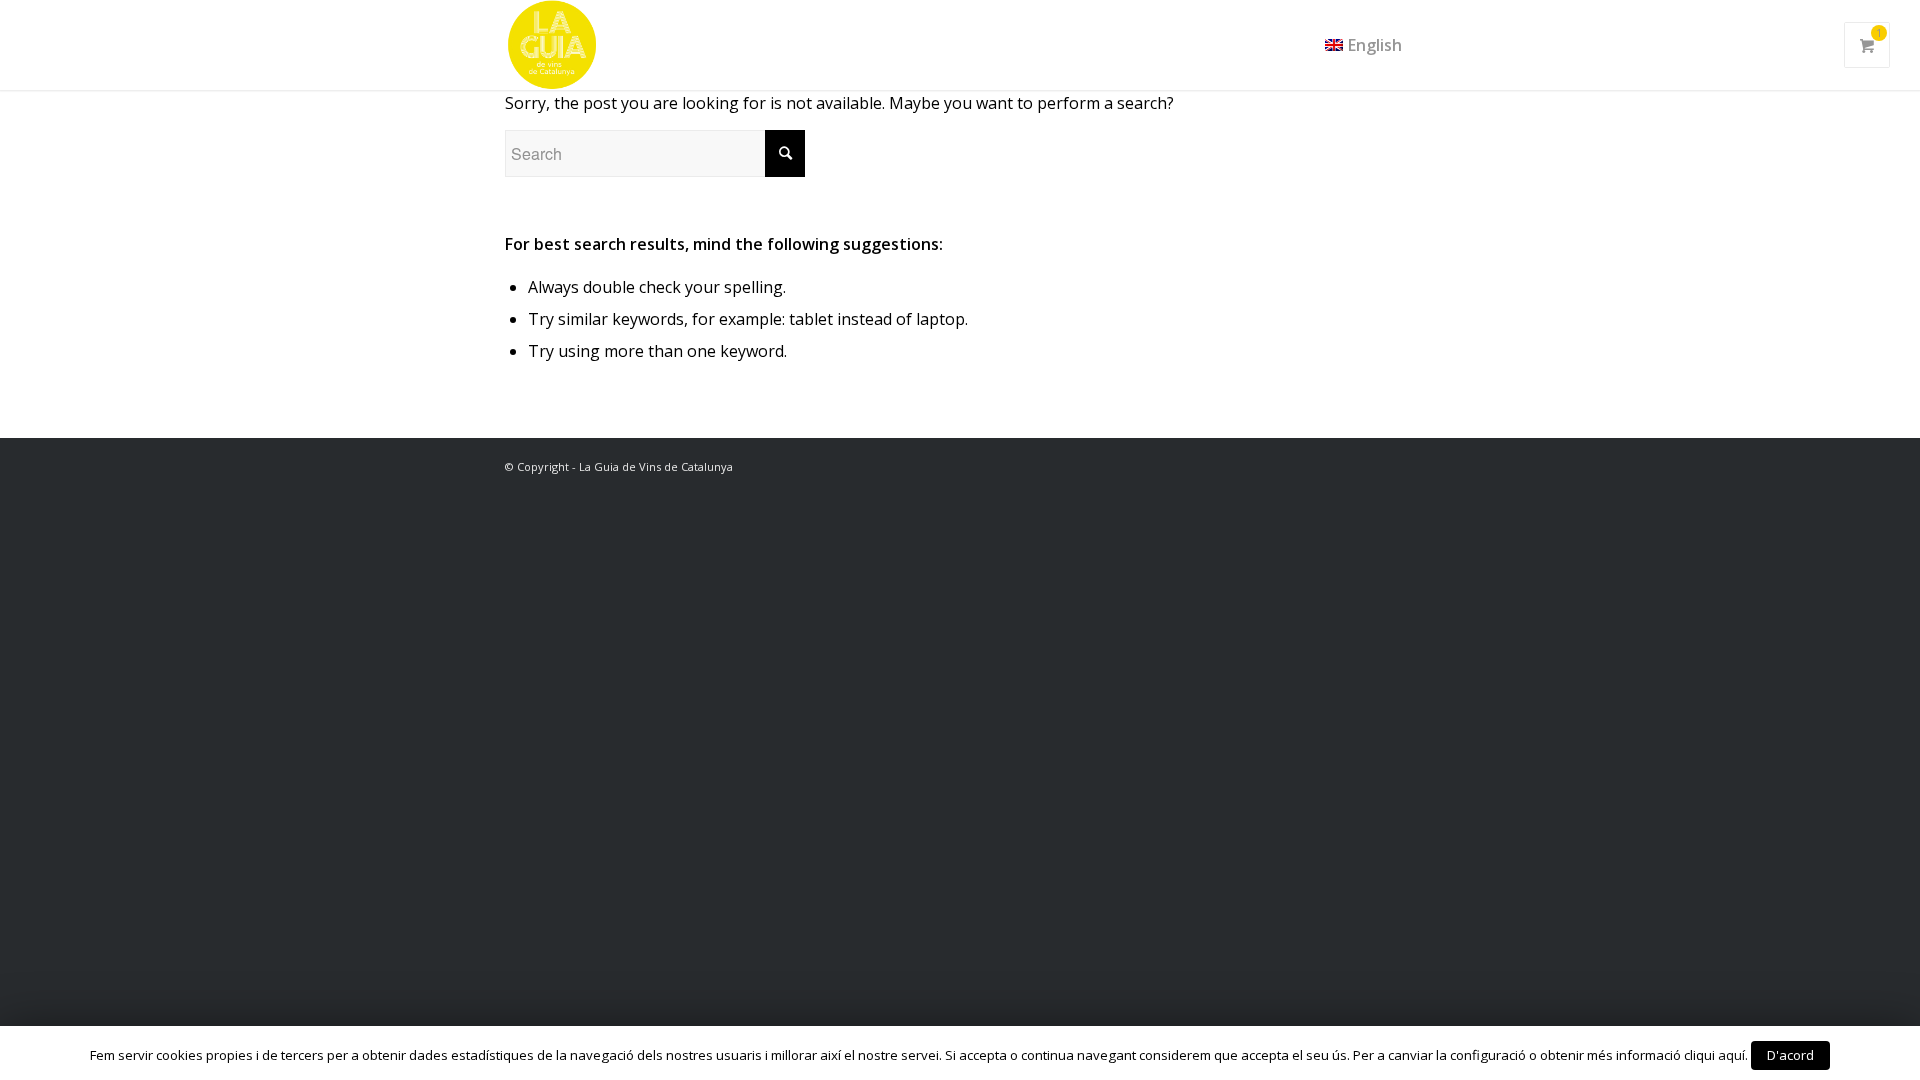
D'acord (1790, 1055)
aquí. (1733, 1055)
